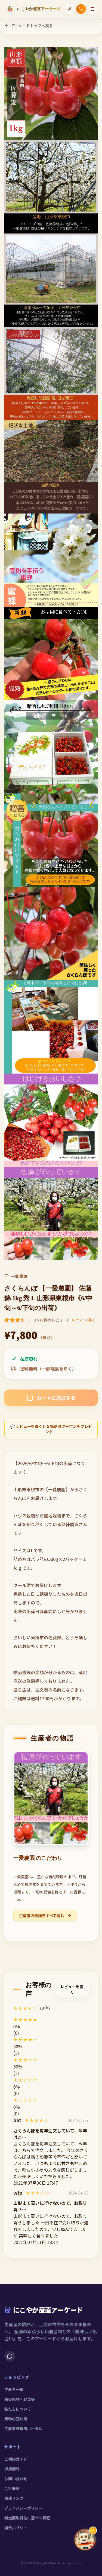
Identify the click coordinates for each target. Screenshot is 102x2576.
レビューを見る (83, 1320)
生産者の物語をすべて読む (42, 1916)
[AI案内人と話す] (85, 2540)
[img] (37, 2120)
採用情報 (12, 2469)
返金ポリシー (16, 2528)
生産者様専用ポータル (23, 2429)
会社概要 (12, 2488)
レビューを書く (72, 1989)
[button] (51, 2019)
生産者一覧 (14, 2389)
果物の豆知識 (16, 2419)
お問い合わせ (16, 2479)
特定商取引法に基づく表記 (27, 2518)
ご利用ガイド (16, 2459)
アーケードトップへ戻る (32, 26)
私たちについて (18, 2409)
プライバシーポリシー (23, 2508)
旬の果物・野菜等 (20, 2399)
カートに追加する (56, 1398)
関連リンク (14, 2498)
